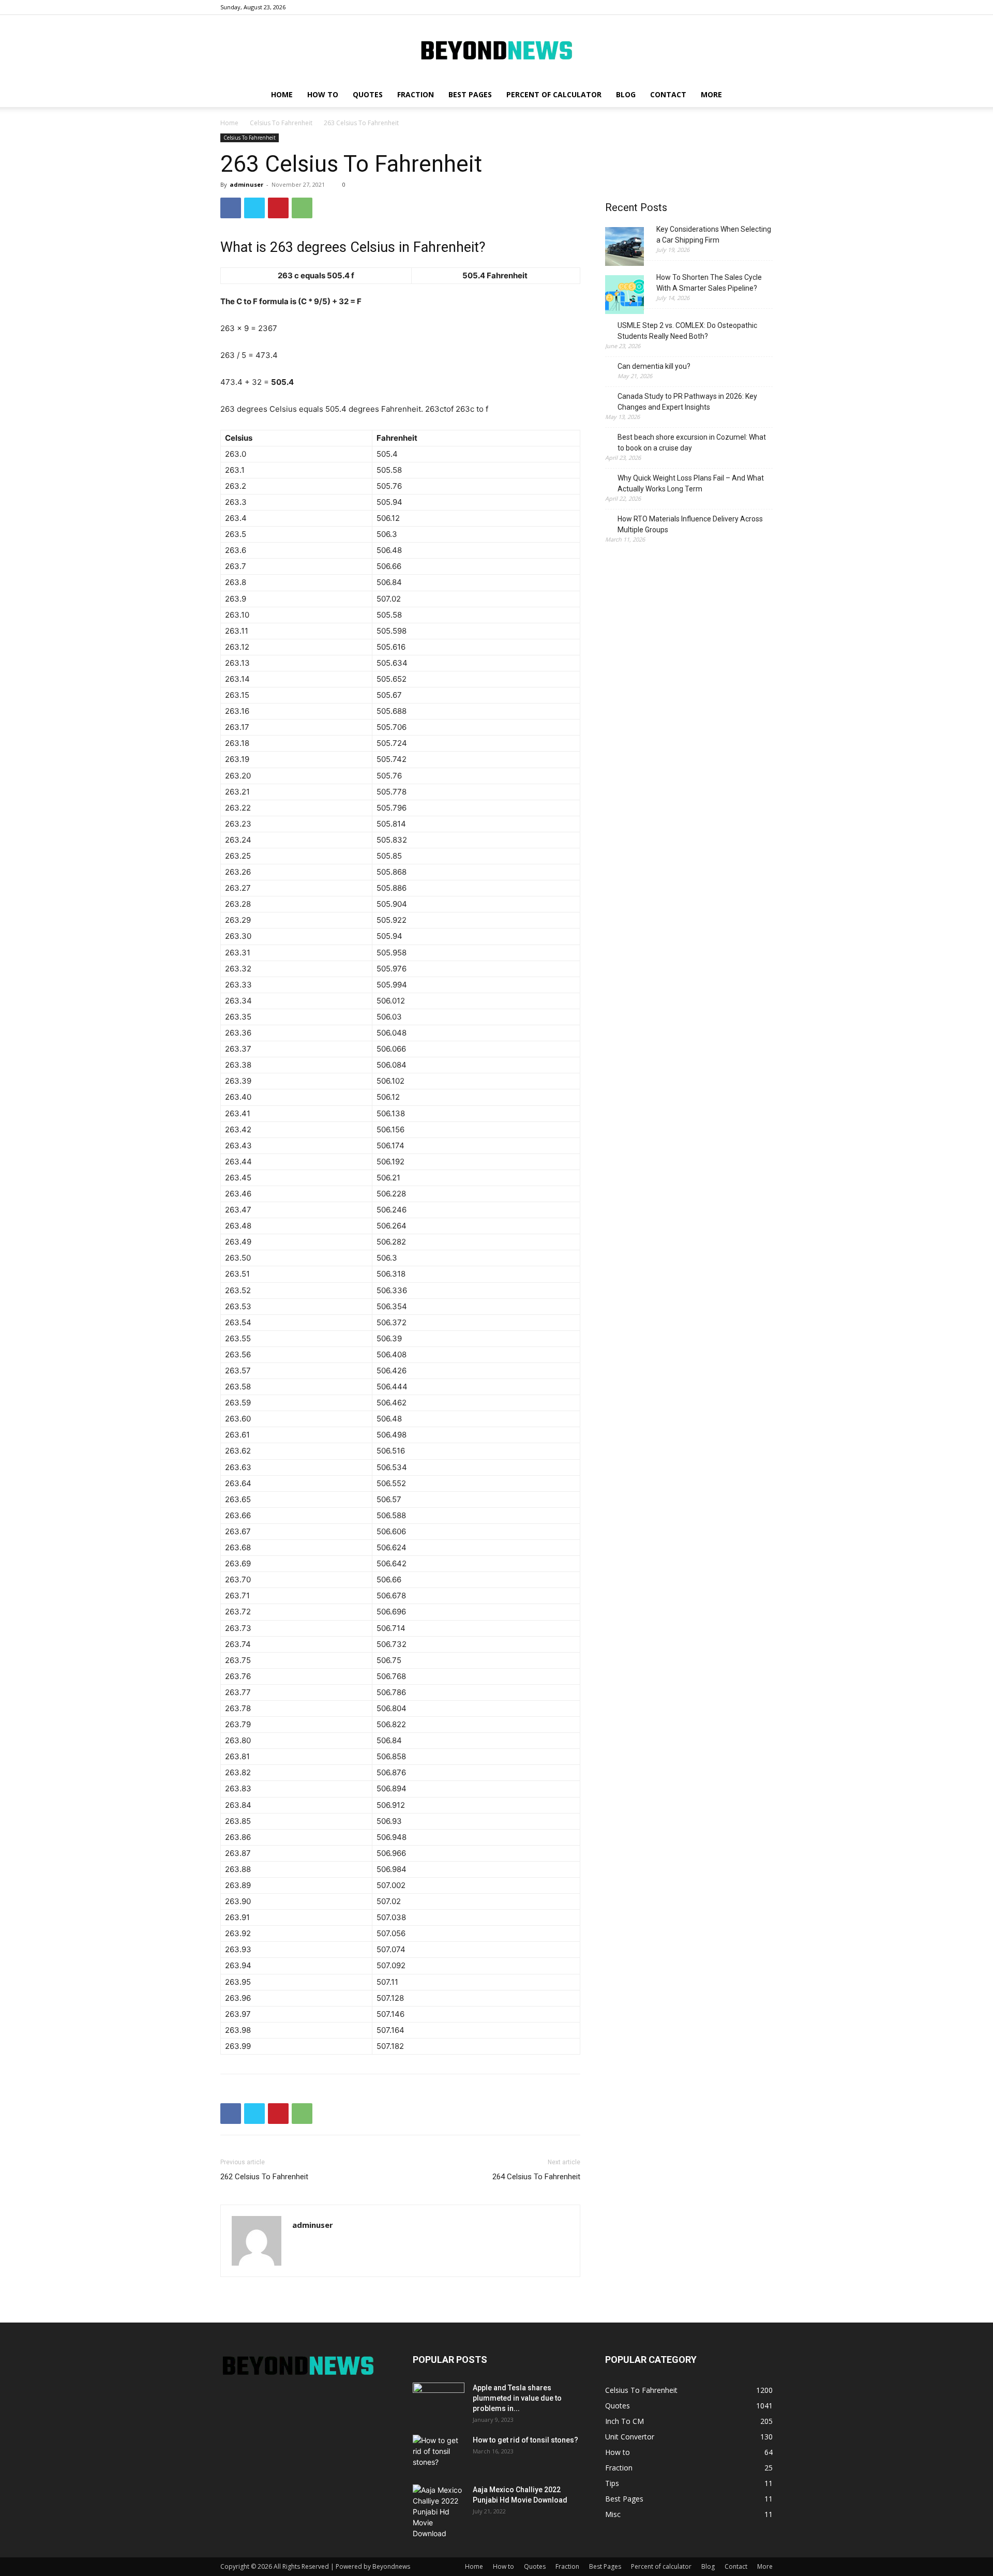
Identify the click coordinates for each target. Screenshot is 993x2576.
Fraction (416, 94)
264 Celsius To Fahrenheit (536, 2177)
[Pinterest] (278, 208)
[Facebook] (231, 208)
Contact (668, 94)
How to (323, 94)
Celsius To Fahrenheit (281, 123)
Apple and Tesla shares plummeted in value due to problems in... (517, 2398)
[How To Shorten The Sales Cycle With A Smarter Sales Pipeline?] (625, 296)
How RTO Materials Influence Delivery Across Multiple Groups (690, 524)
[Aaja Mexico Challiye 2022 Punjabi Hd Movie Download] (439, 2512)
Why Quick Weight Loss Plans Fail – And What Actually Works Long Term (691, 483)
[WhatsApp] (302, 208)
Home (282, 94)
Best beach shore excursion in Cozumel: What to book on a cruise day (692, 443)
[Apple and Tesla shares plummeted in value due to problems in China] (439, 2401)
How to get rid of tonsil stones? (525, 2440)
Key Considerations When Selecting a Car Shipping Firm (714, 235)
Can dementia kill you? (654, 366)
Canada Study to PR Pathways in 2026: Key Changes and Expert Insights (687, 402)
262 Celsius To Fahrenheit (264, 2177)
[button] (760, 95)
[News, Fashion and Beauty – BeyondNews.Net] (496, 49)
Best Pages (470, 94)
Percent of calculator (554, 94)
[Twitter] (254, 208)
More (711, 94)
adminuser (246, 184)
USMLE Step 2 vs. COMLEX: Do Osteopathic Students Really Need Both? (687, 331)
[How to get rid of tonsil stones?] (439, 2453)
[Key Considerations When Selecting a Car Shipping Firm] (625, 248)
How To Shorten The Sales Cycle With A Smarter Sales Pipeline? (709, 283)
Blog (626, 94)
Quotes (368, 94)
